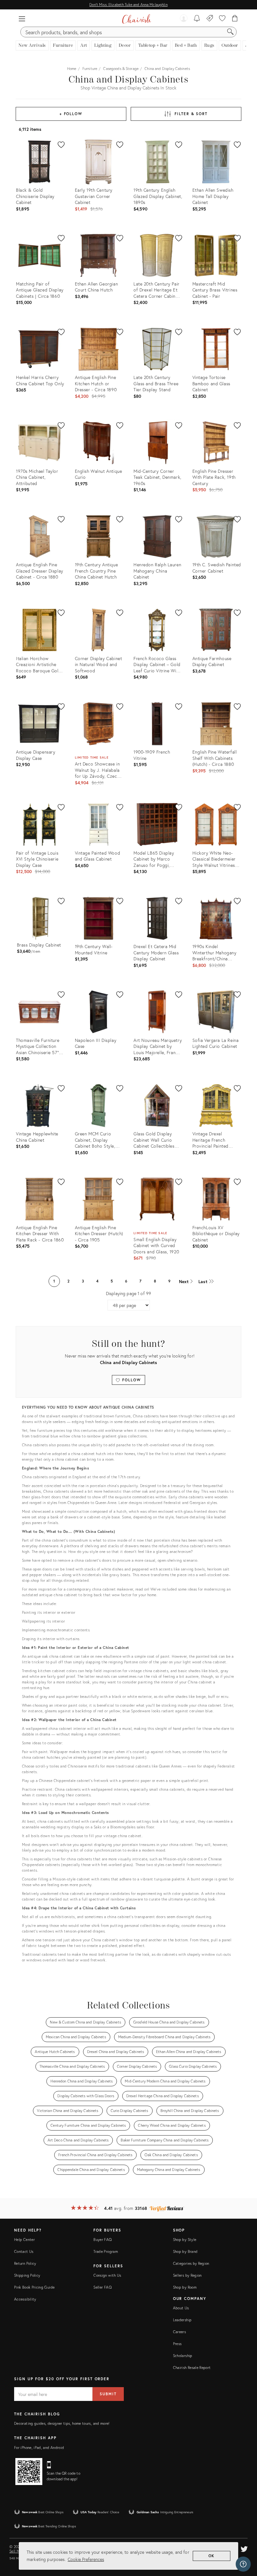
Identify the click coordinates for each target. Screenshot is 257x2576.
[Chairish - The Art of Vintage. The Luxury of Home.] (136, 19)
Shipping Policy (27, 2275)
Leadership (182, 2320)
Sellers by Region (187, 2275)
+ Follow (71, 114)
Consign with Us (107, 2275)
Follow (131, 1380)
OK (212, 2556)
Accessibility (25, 2299)
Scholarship (183, 2356)
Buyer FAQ (102, 2240)
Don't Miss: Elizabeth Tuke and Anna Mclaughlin (128, 5)
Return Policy (25, 2263)
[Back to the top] (244, 2543)
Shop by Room (185, 2287)
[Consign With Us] (210, 19)
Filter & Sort (191, 114)
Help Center (24, 2240)
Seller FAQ (102, 2287)
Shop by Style (185, 2240)
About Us (181, 2308)
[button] (22, 19)
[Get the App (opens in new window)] (29, 2472)
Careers (180, 2332)
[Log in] (184, 19)
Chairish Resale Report (192, 2368)
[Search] (230, 32)
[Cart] (235, 19)
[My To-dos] (197, 19)
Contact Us (24, 2251)
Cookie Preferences (86, 2559)
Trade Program (106, 2251)
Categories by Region (191, 2263)
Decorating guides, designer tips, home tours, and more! (62, 2423)
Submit (108, 2394)
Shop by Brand (185, 2251)
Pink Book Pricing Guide (34, 2287)
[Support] (243, 2564)
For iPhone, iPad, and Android (39, 2448)
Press (177, 2344)
